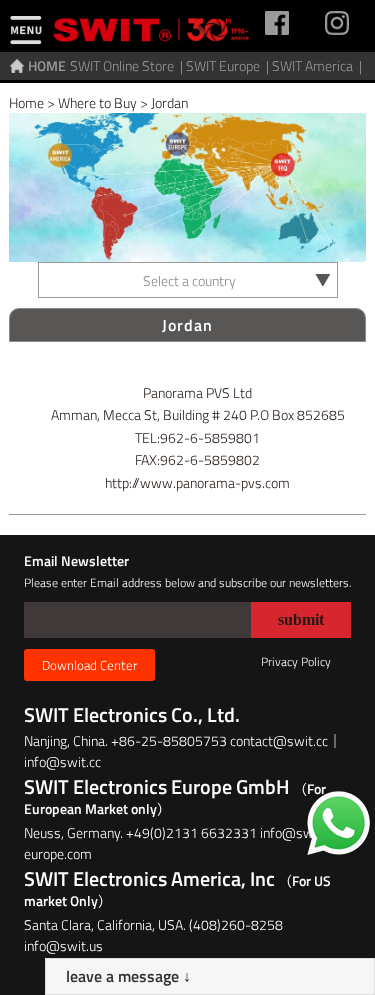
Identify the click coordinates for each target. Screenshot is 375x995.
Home (26, 102)
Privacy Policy (296, 661)
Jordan (169, 102)
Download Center (89, 665)
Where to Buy (97, 102)
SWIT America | (318, 65)
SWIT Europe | (229, 65)
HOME (47, 65)
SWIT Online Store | (128, 65)
